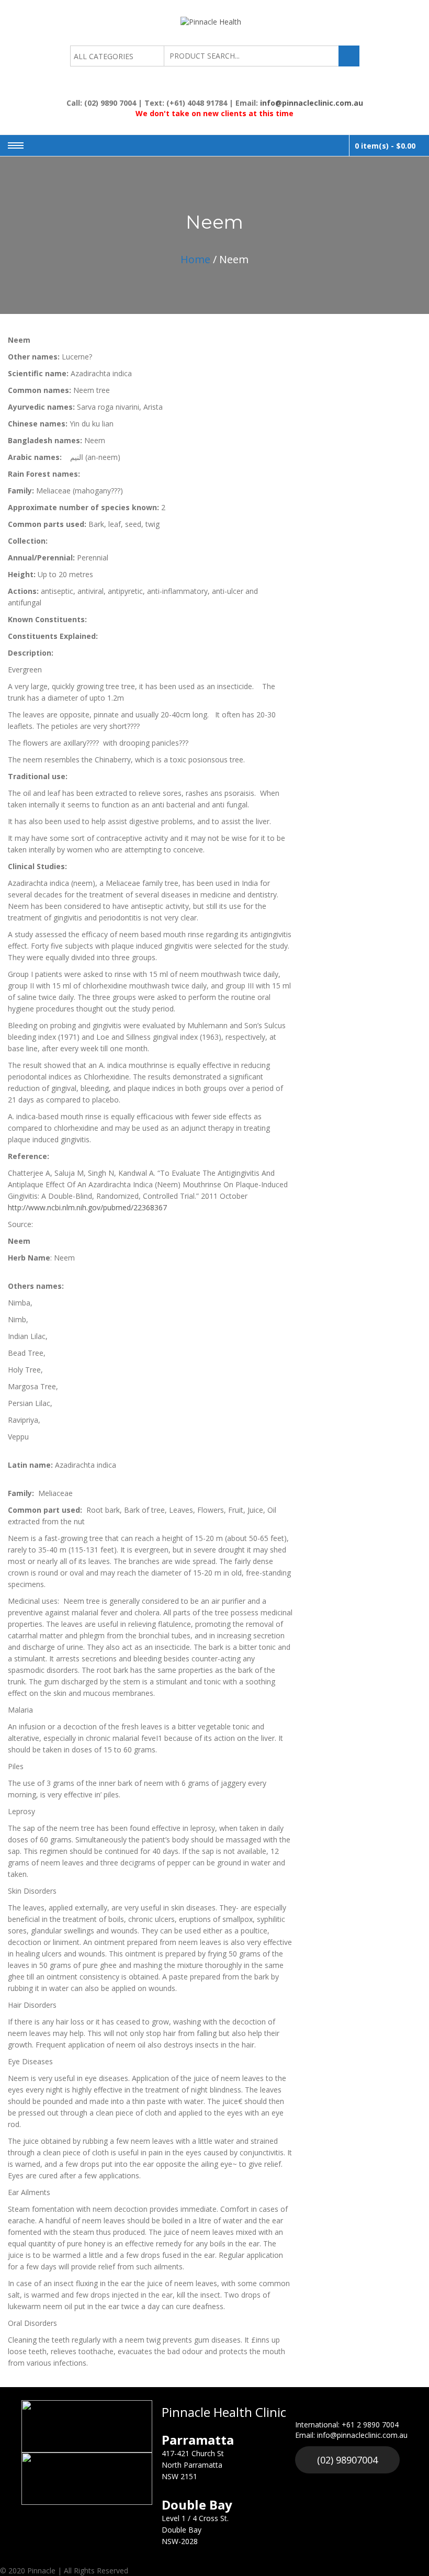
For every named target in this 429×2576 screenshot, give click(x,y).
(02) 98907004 (347, 2460)
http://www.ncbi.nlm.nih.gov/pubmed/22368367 (87, 1207)
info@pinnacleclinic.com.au (312, 103)
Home (195, 259)
